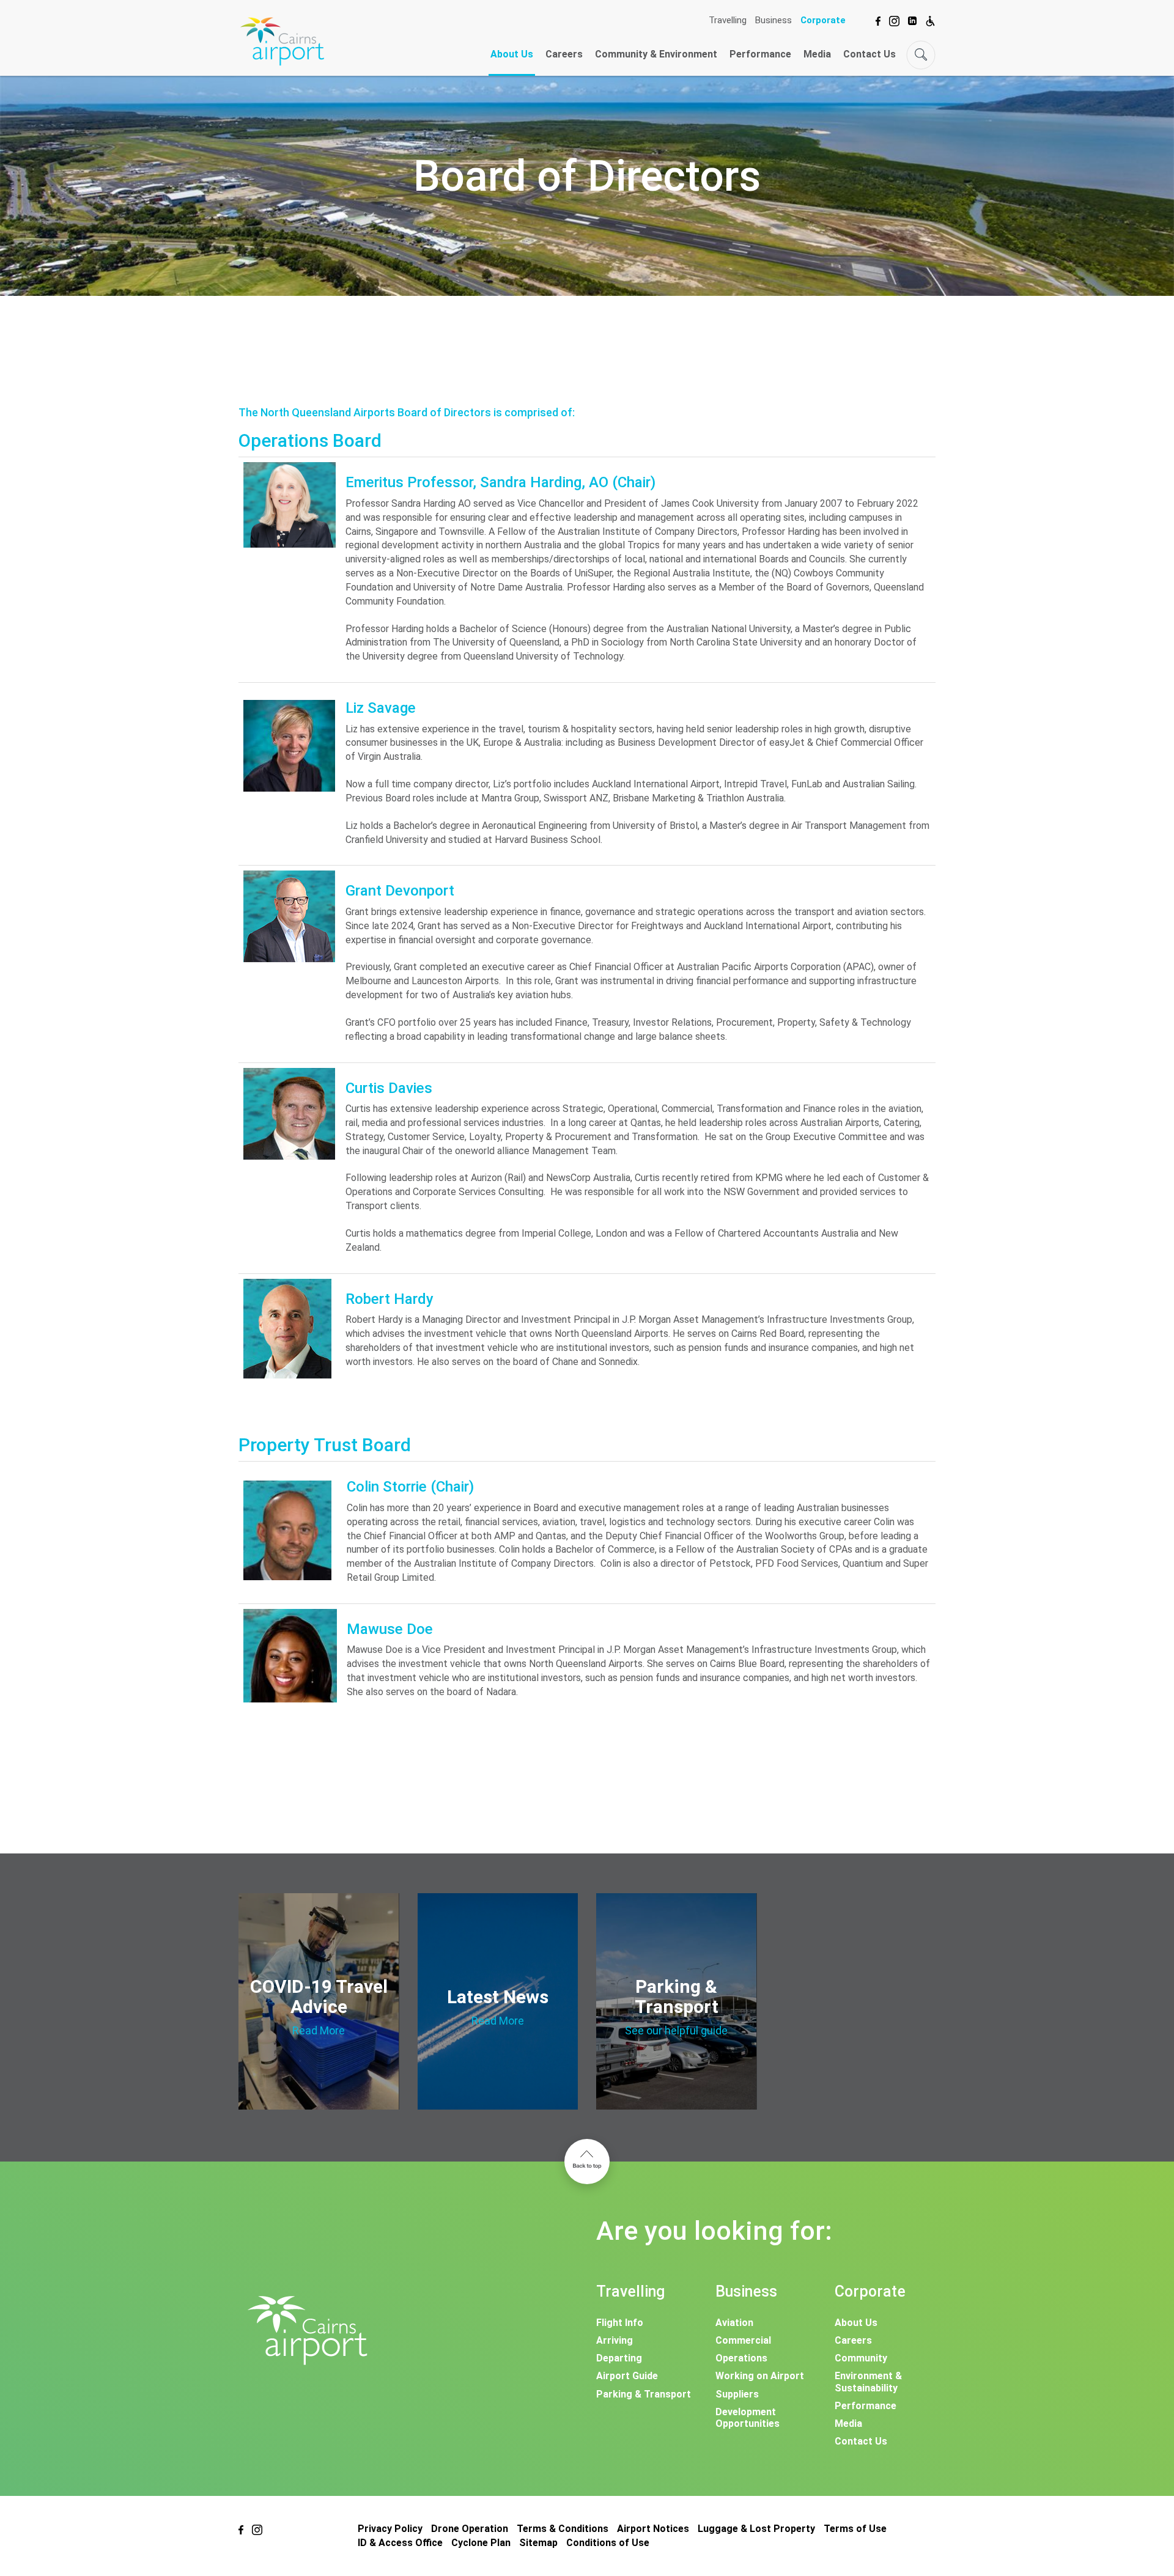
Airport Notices (653, 2529)
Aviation (734, 2323)
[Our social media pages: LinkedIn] (912, 19)
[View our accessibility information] (930, 19)
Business (773, 20)
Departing (619, 2358)
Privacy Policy (390, 2529)
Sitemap (538, 2543)
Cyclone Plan (481, 2543)
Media (817, 54)
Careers (564, 54)
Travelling (728, 20)
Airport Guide (627, 2376)
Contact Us (869, 54)
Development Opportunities (748, 2418)
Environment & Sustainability (868, 2382)
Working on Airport (760, 2376)
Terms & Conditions (563, 2529)
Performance (760, 54)
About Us (512, 54)
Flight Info (620, 2323)
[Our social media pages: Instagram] (894, 19)
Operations (741, 2358)
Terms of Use (855, 2529)
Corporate (823, 20)
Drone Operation (470, 2529)
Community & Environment (656, 54)
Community (861, 2358)
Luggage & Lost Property (756, 2529)
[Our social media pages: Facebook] (878, 19)
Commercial (743, 2340)
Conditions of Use (608, 2543)
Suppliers (737, 2394)
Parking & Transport (644, 2394)
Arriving (615, 2340)
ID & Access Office (400, 2543)
